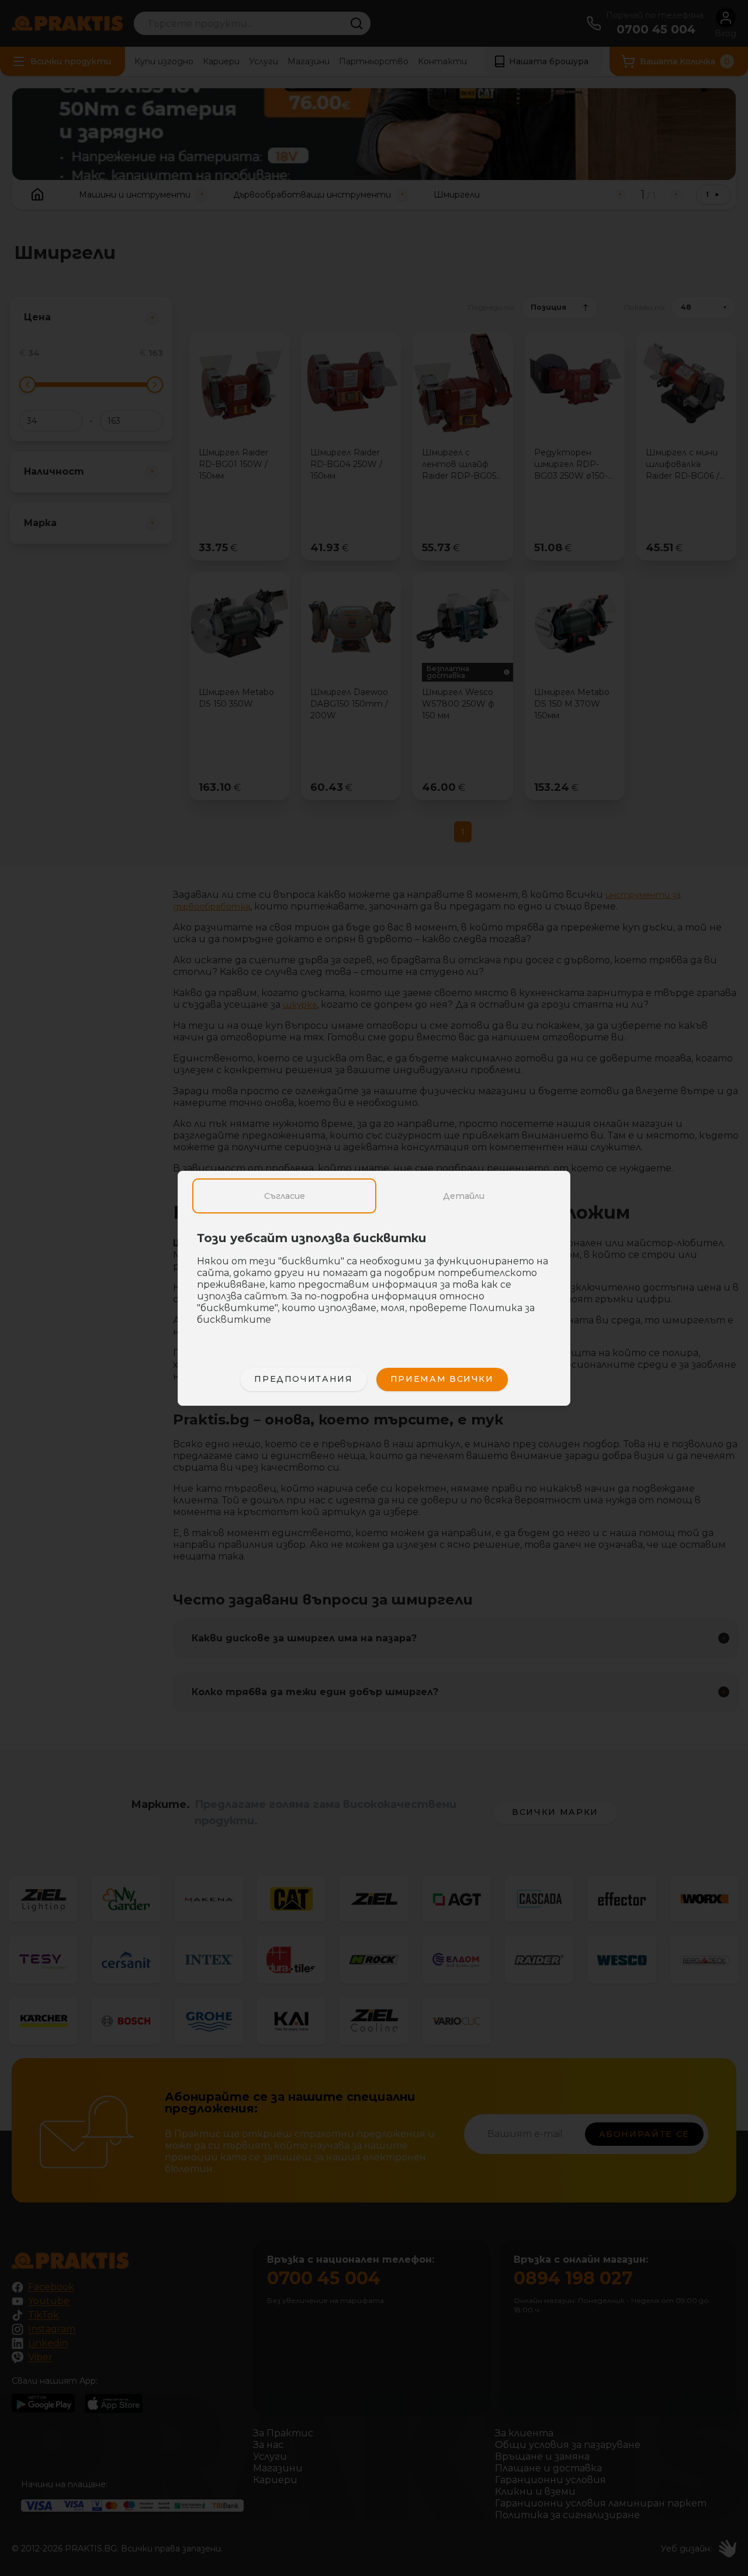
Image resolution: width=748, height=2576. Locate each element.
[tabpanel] (374, 1285)
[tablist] (374, 1196)
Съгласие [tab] (285, 1196)
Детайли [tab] (464, 1196)
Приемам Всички (442, 1379)
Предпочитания (303, 1379)
